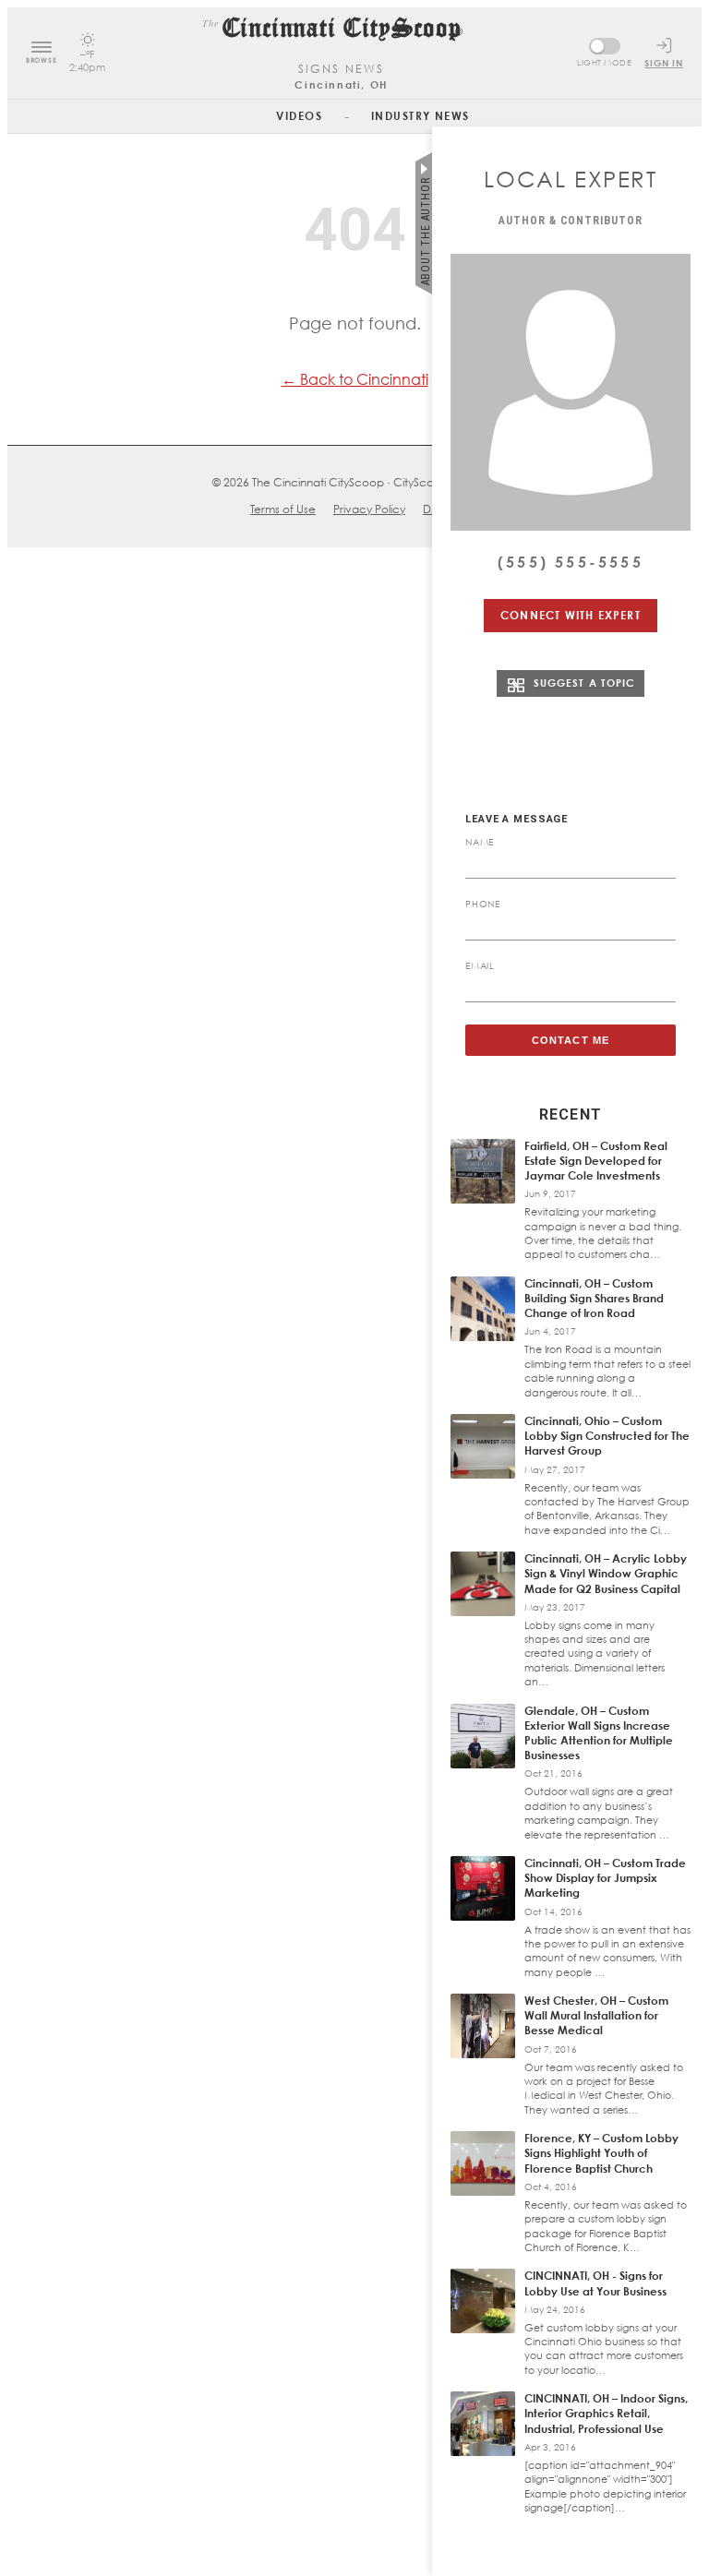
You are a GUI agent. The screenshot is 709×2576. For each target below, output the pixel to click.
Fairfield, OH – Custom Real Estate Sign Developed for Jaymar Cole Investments (596, 1161)
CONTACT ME (571, 1040)
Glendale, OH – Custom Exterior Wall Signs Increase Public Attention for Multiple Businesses (599, 1733)
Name (480, 842)
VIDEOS (299, 116)
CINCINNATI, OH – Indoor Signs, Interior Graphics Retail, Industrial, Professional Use (606, 2413)
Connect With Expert (571, 615)
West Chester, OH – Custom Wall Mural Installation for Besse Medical (596, 2015)
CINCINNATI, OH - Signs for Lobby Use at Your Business (595, 2283)
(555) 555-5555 (571, 562)
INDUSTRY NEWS (421, 116)
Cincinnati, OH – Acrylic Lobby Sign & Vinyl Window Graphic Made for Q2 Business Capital (606, 1573)
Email (480, 965)
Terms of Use (283, 509)
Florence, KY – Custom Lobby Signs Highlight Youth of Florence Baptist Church (601, 2153)
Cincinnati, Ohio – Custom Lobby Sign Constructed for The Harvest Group (607, 1436)
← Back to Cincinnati (355, 379)
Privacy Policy (369, 509)
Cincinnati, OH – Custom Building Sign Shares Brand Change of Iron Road (594, 1298)
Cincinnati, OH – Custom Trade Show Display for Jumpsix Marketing (605, 1878)
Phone (483, 904)
